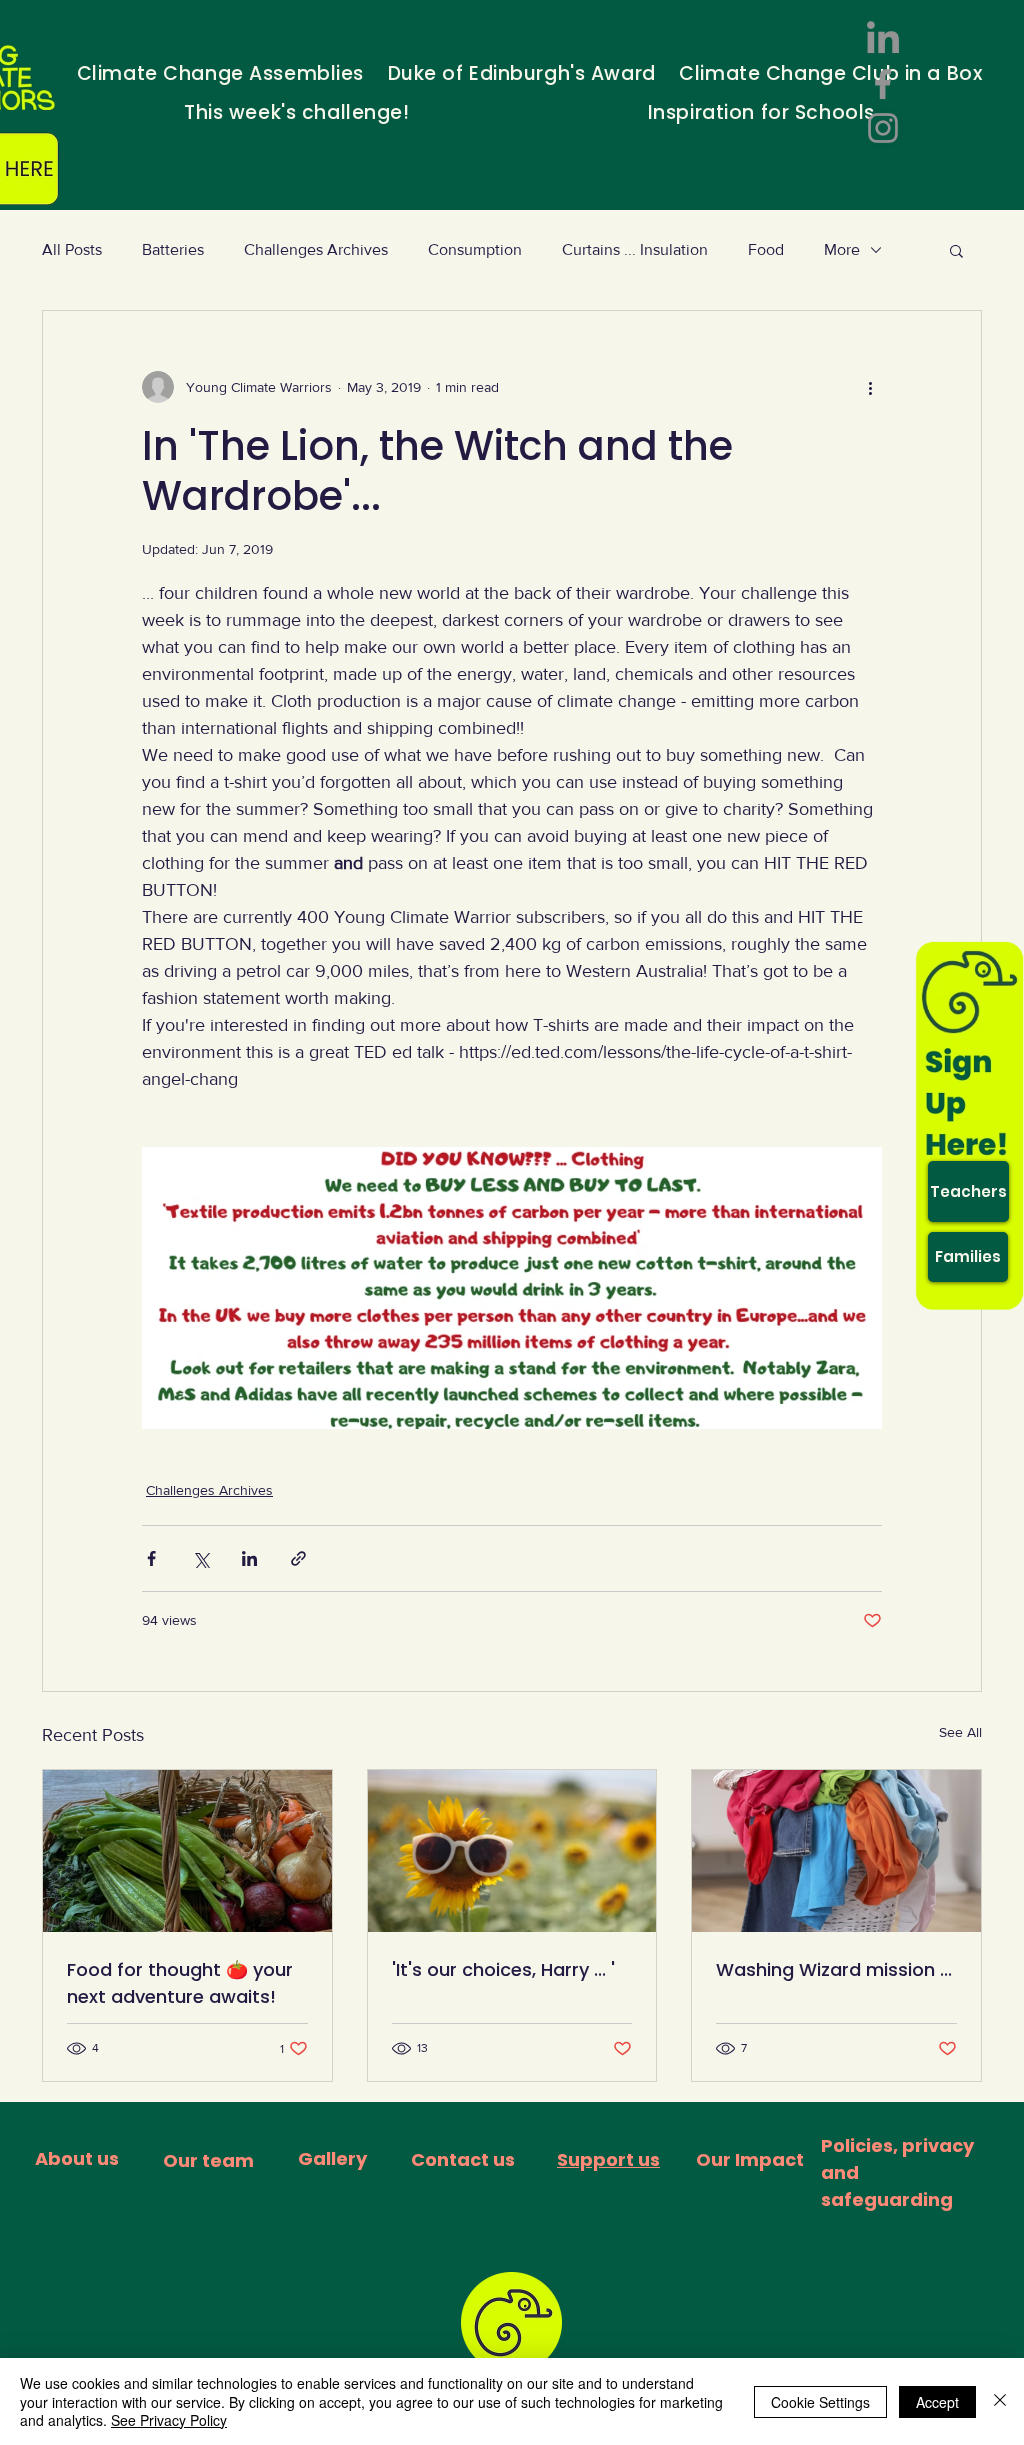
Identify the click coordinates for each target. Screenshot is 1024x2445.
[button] (956, 250)
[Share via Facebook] (151, 1558)
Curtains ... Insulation (635, 249)
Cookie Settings (820, 2402)
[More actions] (870, 387)
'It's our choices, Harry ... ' (503, 1969)
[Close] (1000, 2401)
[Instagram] (883, 128)
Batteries (173, 249)
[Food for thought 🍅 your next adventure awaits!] (187, 1851)
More (842, 249)
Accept (937, 2402)
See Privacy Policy (169, 2420)
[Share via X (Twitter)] (200, 1558)
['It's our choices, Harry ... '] (512, 1851)
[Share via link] (298, 1558)
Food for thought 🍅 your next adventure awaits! (180, 1983)
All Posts (72, 249)
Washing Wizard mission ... (834, 1969)
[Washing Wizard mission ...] (836, 1851)
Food (766, 249)
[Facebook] (883, 84)
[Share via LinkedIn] (249, 1558)
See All (960, 1732)
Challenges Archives (316, 249)
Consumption (475, 249)
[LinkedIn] (883, 40)
